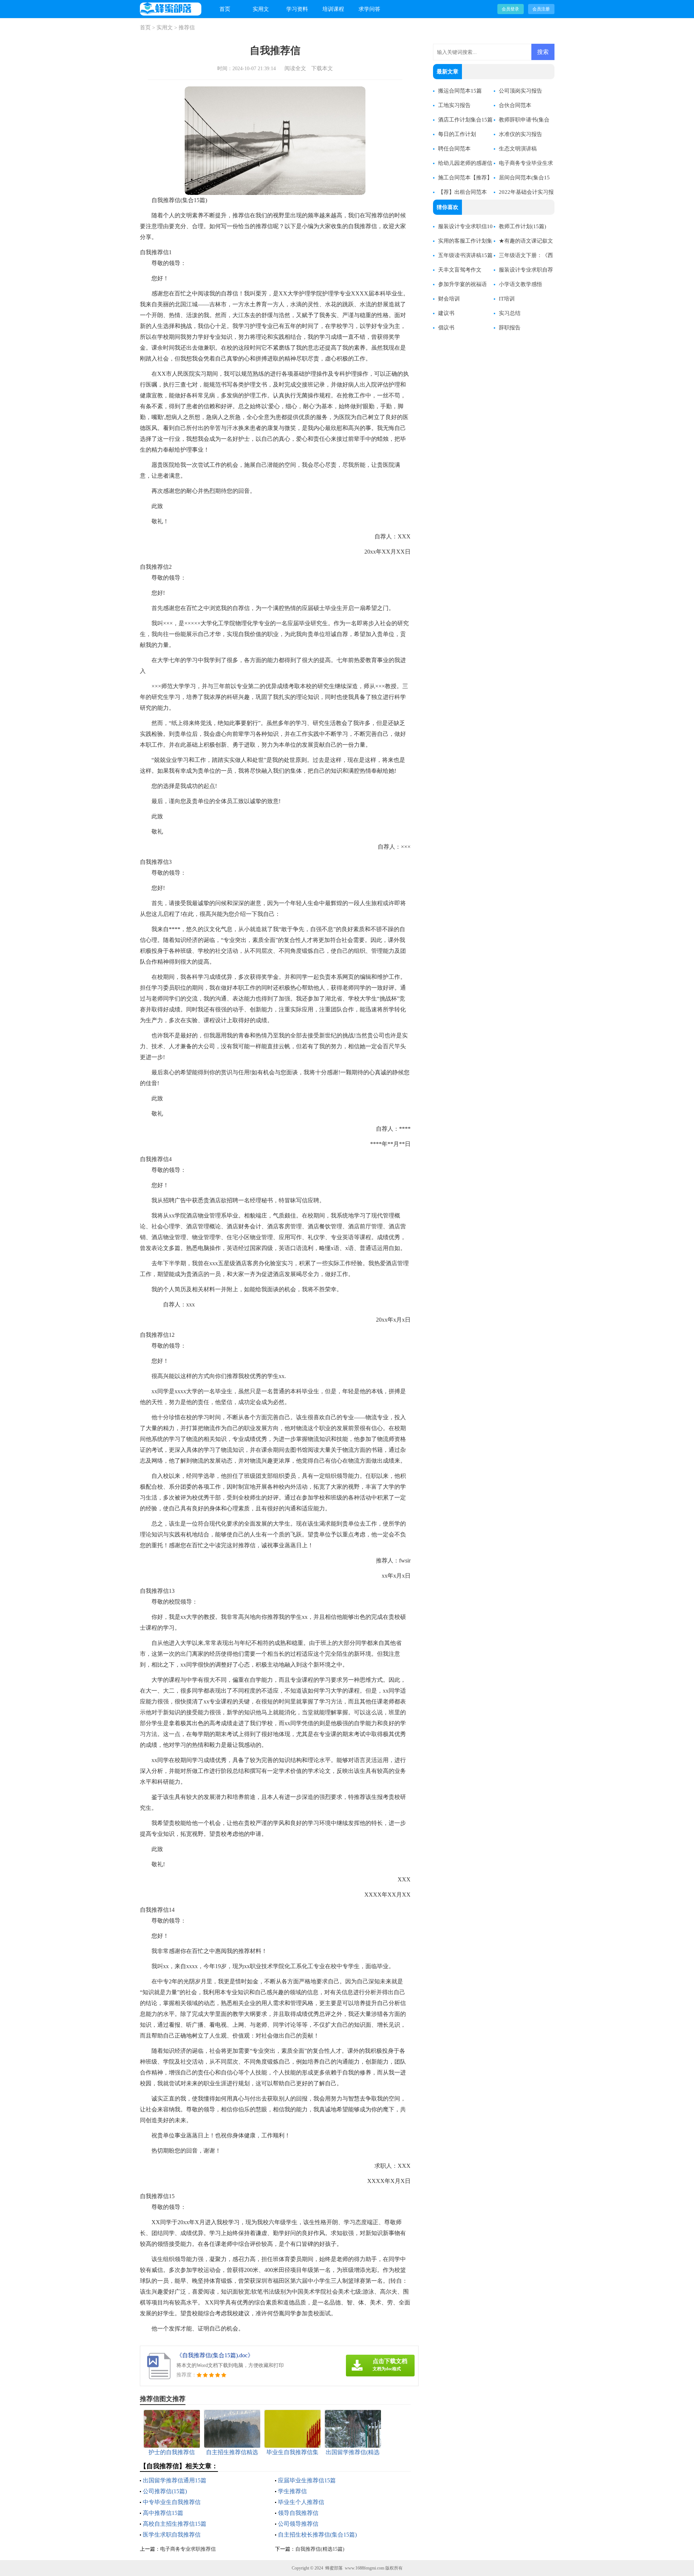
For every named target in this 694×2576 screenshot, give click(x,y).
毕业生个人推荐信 (301, 2502)
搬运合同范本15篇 (460, 91)
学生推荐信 (292, 2491)
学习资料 (297, 9)
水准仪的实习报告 (520, 134)
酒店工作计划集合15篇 (465, 120)
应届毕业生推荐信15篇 (307, 2480)
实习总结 (510, 313)
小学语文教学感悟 (520, 284)
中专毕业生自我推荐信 (172, 2502)
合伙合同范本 (515, 105)
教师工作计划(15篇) (522, 226)
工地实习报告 (454, 105)
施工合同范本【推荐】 (465, 178)
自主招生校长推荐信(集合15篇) (317, 2535)
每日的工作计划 (457, 134)
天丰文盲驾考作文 (460, 270)
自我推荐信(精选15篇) (320, 2549)
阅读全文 (295, 68)
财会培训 (449, 299)
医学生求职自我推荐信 (172, 2535)
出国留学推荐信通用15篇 (175, 2480)
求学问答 (369, 9)
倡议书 (446, 328)
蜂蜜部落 (334, 2568)
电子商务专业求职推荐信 (188, 2549)
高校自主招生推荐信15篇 (175, 2524)
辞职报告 (510, 328)
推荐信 (187, 27)
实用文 (261, 9)
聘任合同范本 (454, 149)
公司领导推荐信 (298, 2524)
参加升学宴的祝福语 (462, 284)
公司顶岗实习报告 (520, 91)
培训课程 (333, 9)
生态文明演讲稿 (518, 149)
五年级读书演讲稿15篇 (465, 255)
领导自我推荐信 (298, 2513)
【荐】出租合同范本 (462, 192)
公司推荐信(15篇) (165, 2491)
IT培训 (507, 299)
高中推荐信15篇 (163, 2513)
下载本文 (322, 68)
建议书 (446, 313)
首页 (225, 9)
